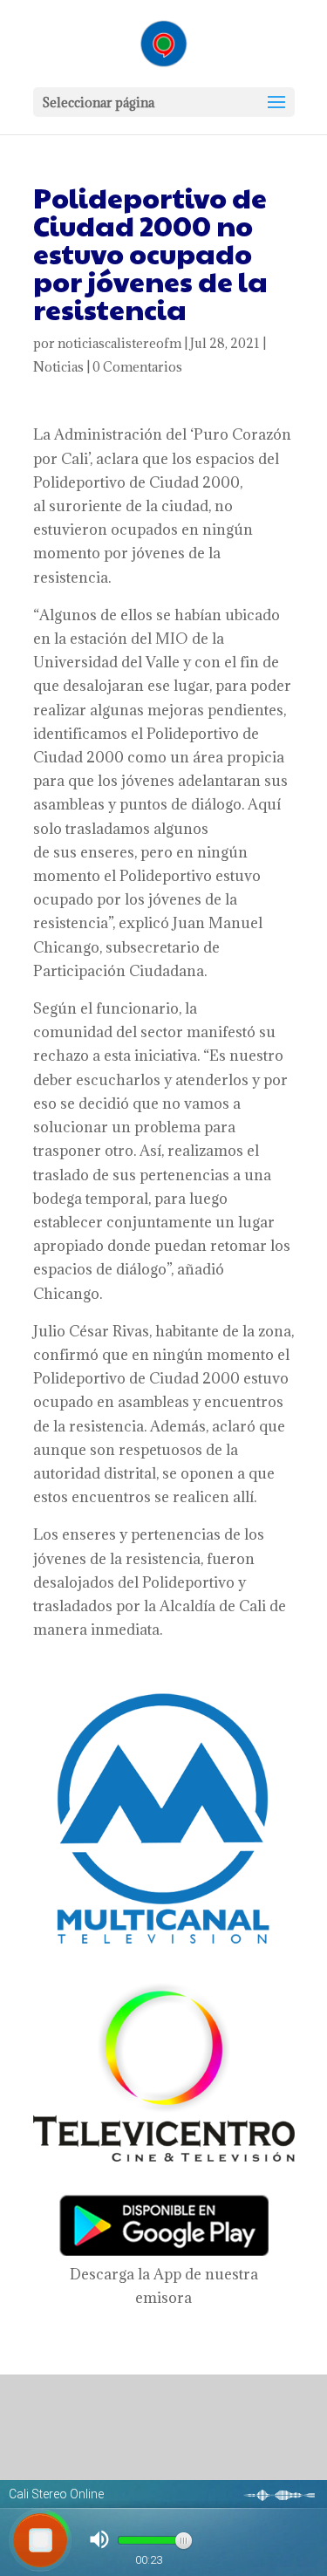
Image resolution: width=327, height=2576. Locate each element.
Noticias (58, 367)
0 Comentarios (137, 367)
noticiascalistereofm (119, 343)
